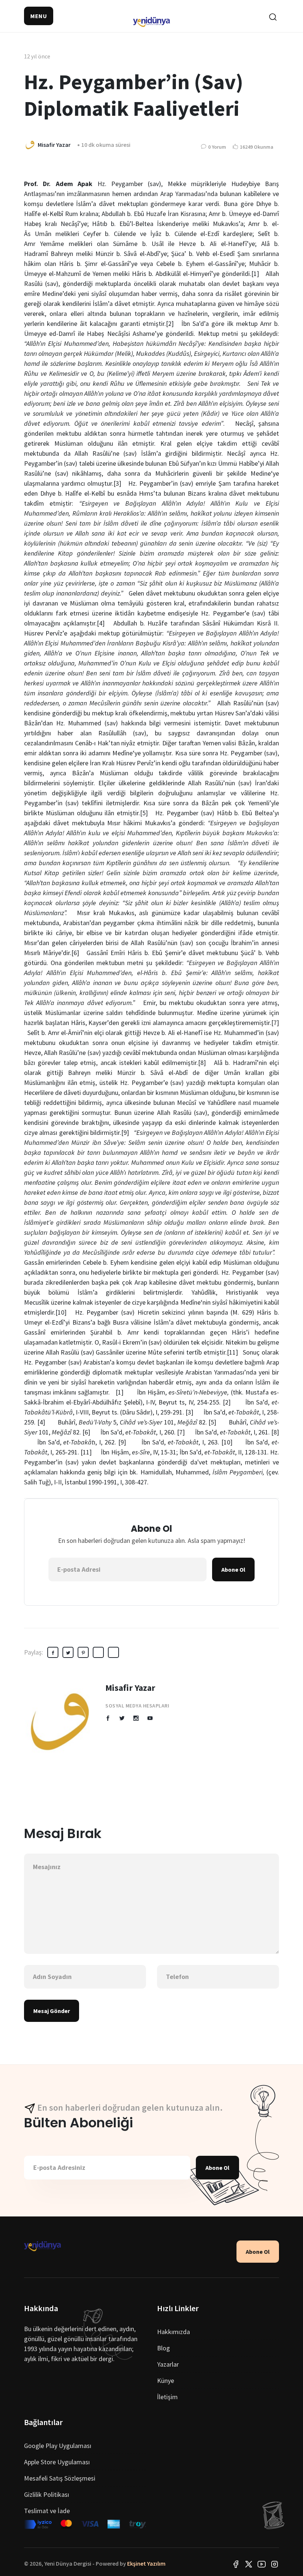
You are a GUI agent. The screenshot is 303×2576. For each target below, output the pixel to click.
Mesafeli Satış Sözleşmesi (60, 2478)
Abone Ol (233, 1569)
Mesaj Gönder (52, 2011)
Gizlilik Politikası (47, 2494)
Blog (164, 2348)
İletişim (167, 2397)
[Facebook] (236, 2563)
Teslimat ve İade (47, 2511)
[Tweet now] (249, 2563)
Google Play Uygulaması (58, 2446)
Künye (166, 2381)
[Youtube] (262, 2563)
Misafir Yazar (130, 1688)
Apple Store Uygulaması (57, 2462)
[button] (39, 16)
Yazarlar (168, 2364)
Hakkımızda (173, 2332)
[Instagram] (275, 2563)
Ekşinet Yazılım (146, 2563)
